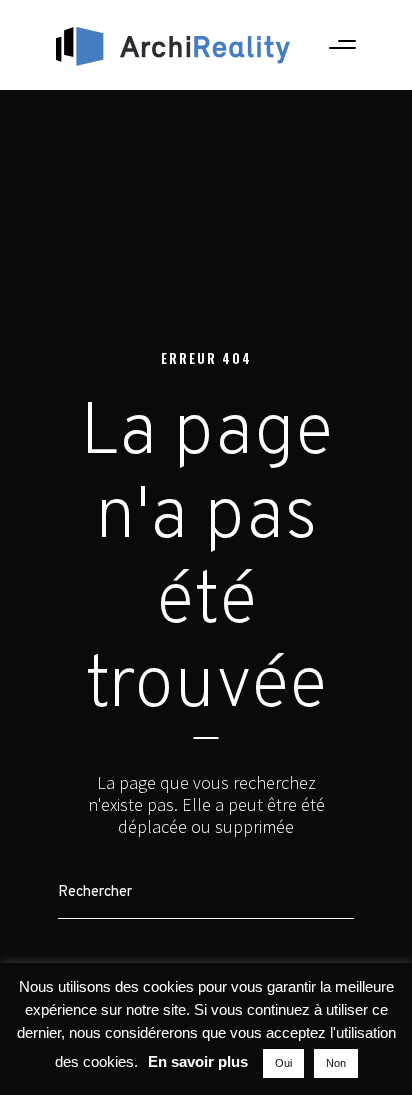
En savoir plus (198, 1061)
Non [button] (336, 1063)
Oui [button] (283, 1063)
